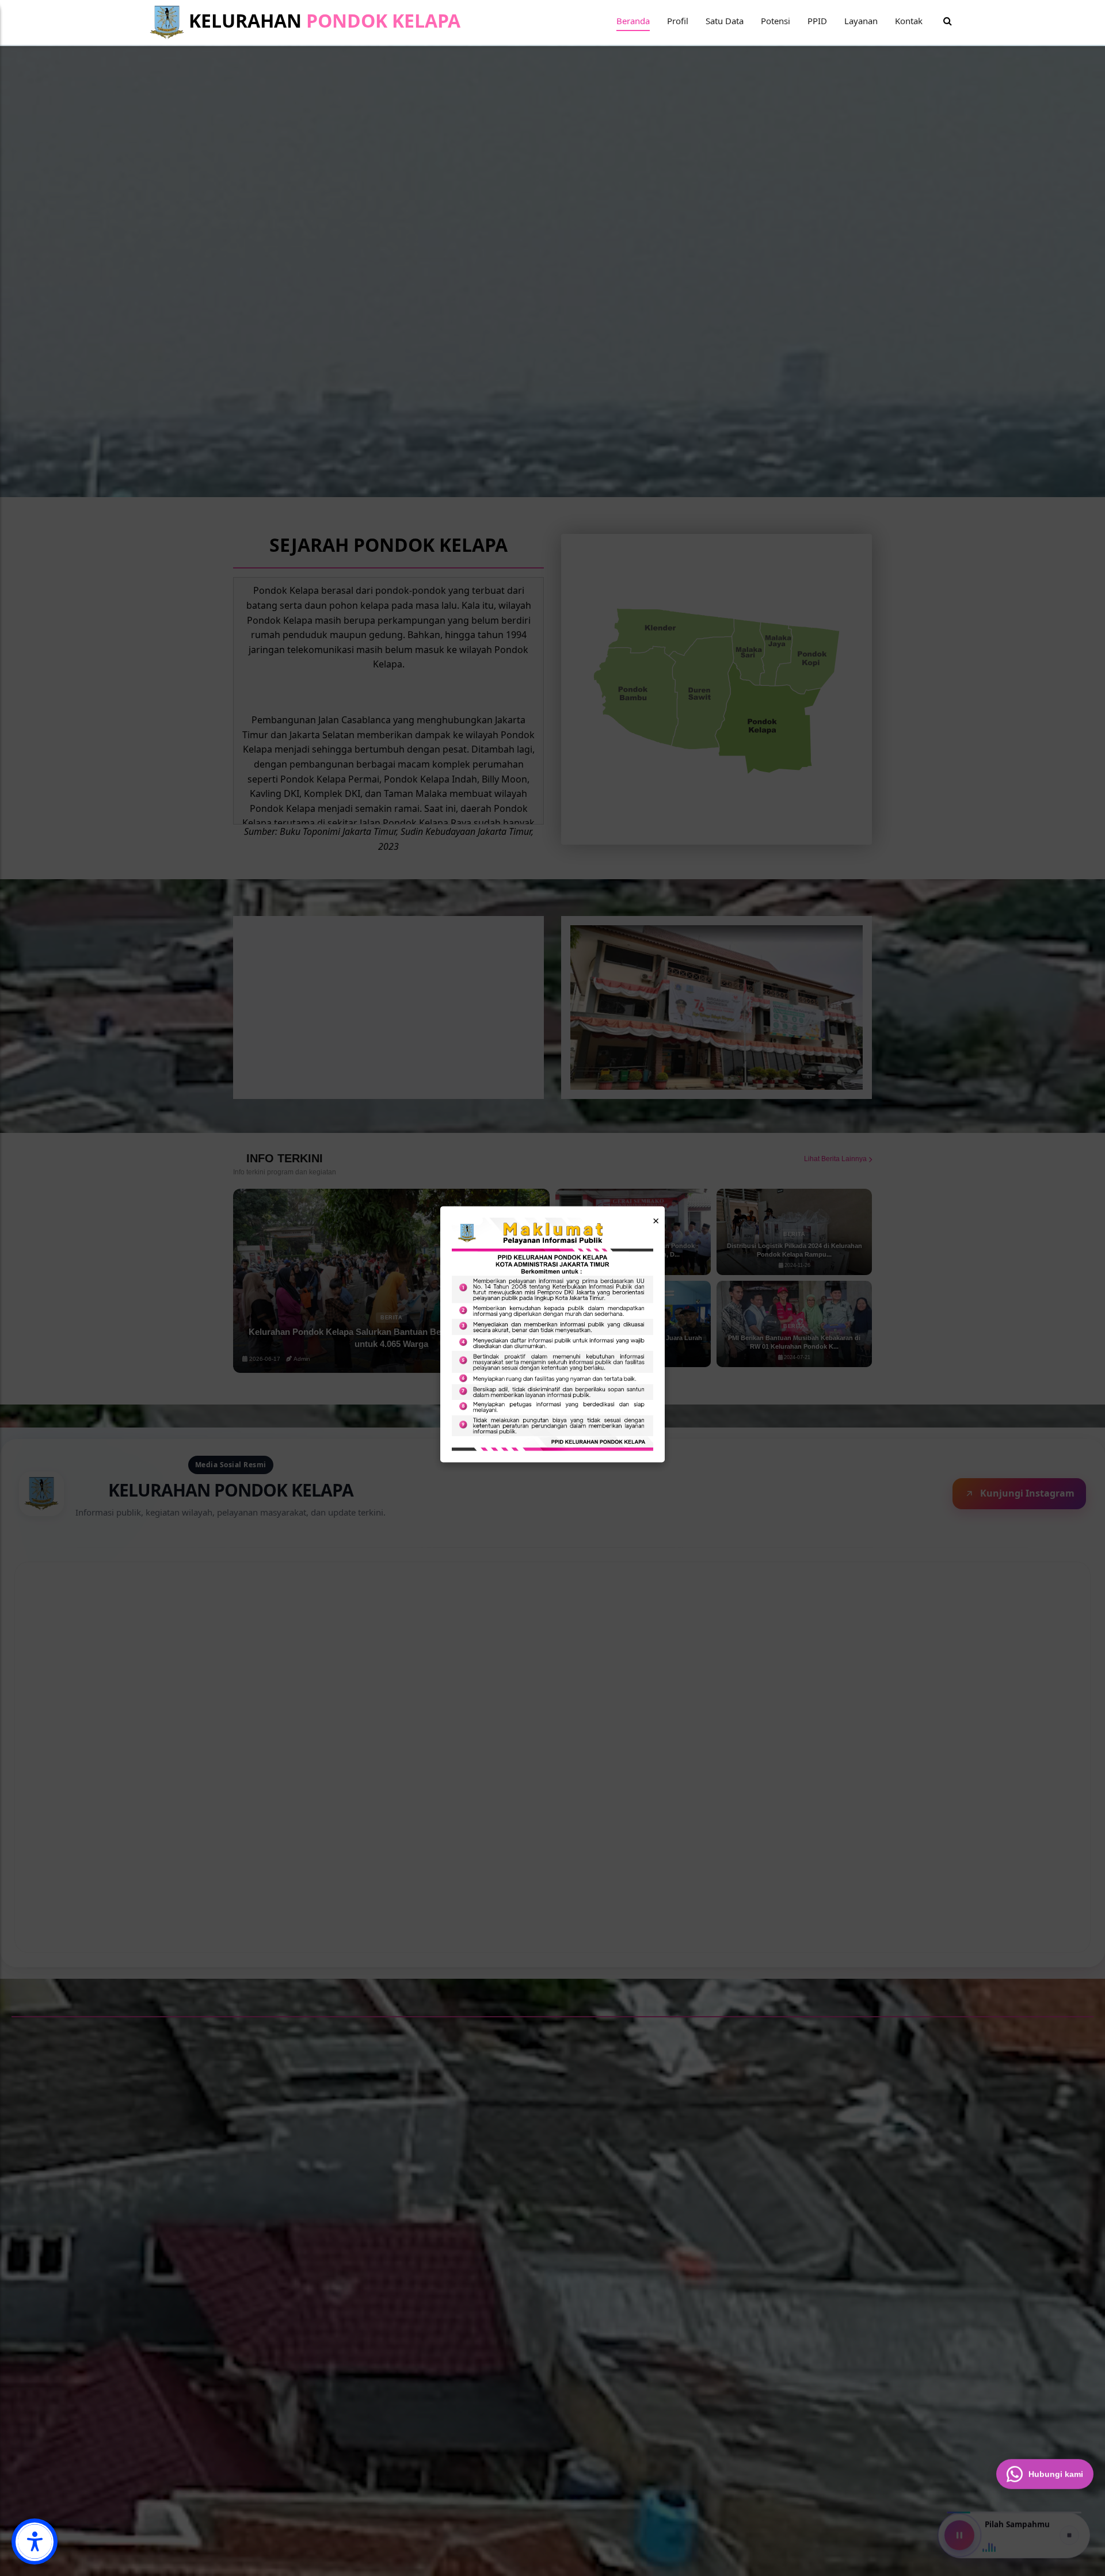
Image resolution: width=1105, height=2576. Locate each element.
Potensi (776, 21)
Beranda (633, 21)
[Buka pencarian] (948, 21)
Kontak (909, 21)
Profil (678, 21)
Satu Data (725, 21)
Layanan (861, 21)
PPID (817, 21)
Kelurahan (322, 20)
